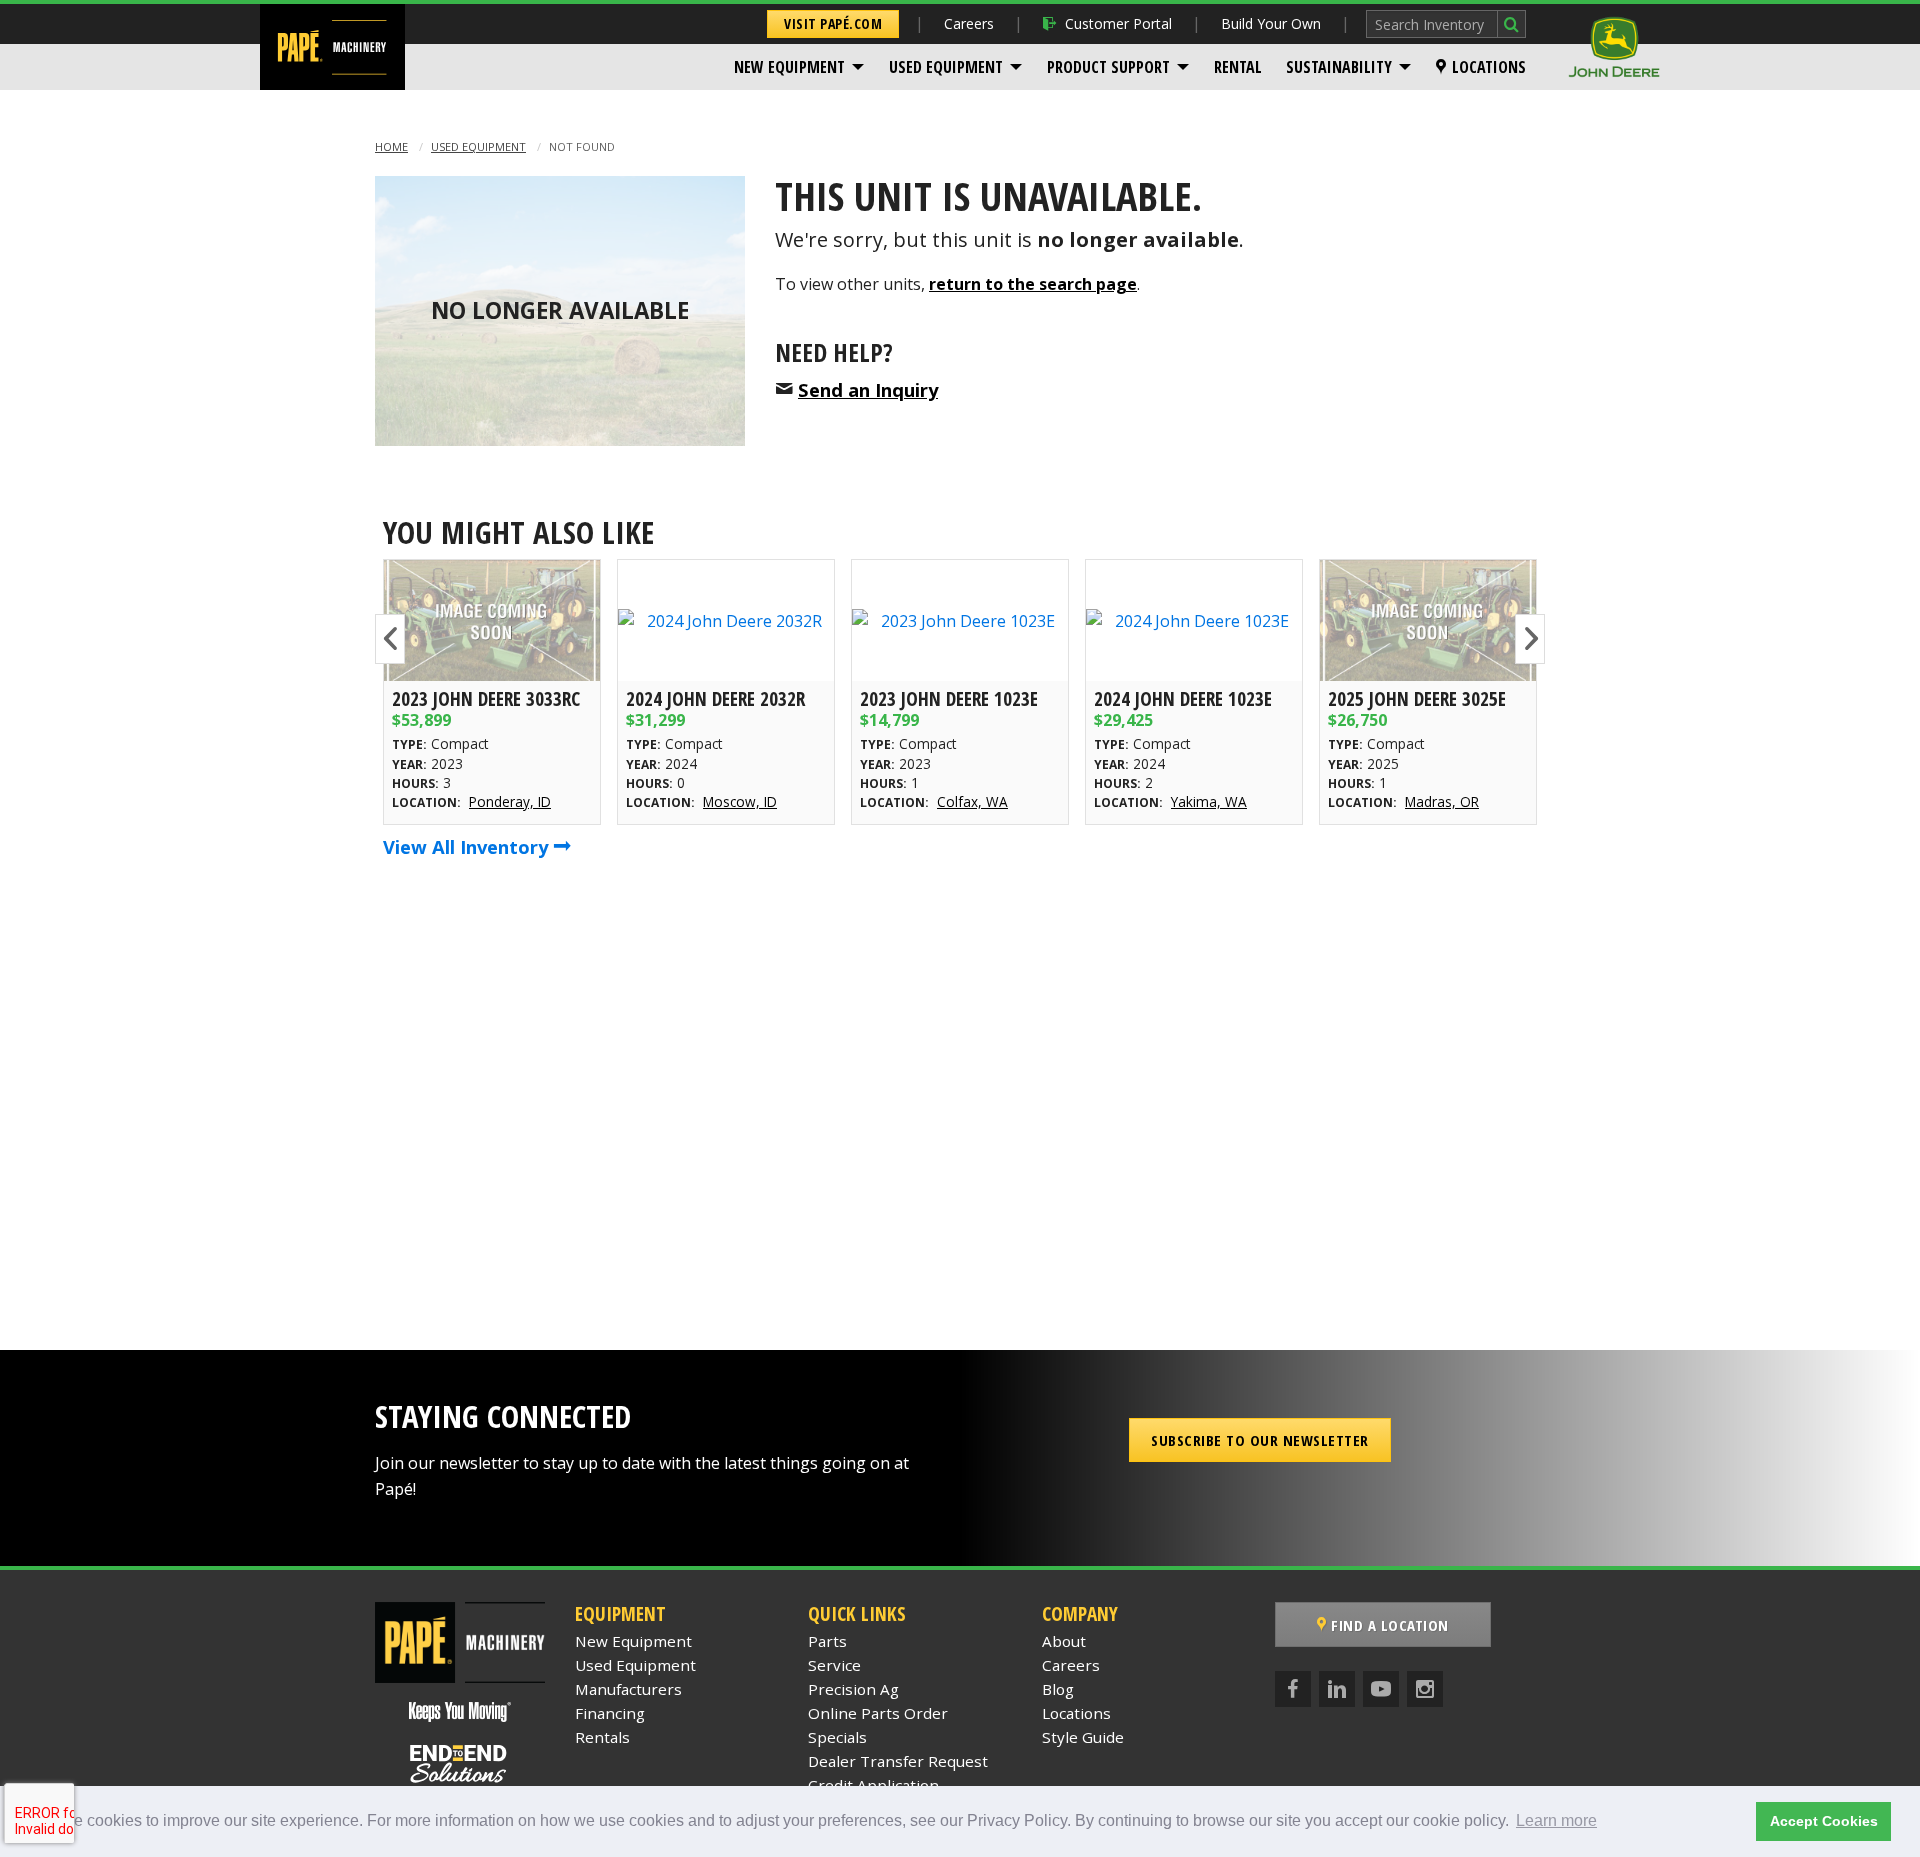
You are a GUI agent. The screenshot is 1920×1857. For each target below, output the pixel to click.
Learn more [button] (1556, 1820)
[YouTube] (1381, 1689)
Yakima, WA (1209, 801)
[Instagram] (1425, 1689)
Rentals (602, 1737)
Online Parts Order (878, 1713)
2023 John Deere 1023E (949, 698)
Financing (610, 1713)
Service (834, 1665)
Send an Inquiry (868, 389)
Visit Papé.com (833, 23)
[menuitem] (799, 67)
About (1064, 1641)
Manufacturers (628, 1689)
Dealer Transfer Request (898, 1761)
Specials (837, 1737)
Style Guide (1083, 1737)
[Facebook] (1293, 1689)
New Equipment (789, 67)
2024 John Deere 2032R (715, 698)
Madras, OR (1442, 801)
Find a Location (1388, 1625)
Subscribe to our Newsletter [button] (1260, 1440)
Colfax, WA (972, 801)
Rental (1238, 67)
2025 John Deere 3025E (1417, 698)
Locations (1489, 67)
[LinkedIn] (1337, 1689)
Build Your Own (1271, 23)
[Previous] (390, 639)
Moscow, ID (740, 801)
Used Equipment (946, 67)
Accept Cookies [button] (1824, 1821)
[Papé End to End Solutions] (460, 1764)
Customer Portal (1118, 23)
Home (391, 146)
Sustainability (1339, 67)
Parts (827, 1641)
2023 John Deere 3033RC (486, 698)
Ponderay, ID (510, 801)
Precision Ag (853, 1689)
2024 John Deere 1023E (1183, 698)
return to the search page (1033, 284)
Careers (969, 23)
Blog (1058, 1689)
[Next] (1530, 639)
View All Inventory (468, 846)
